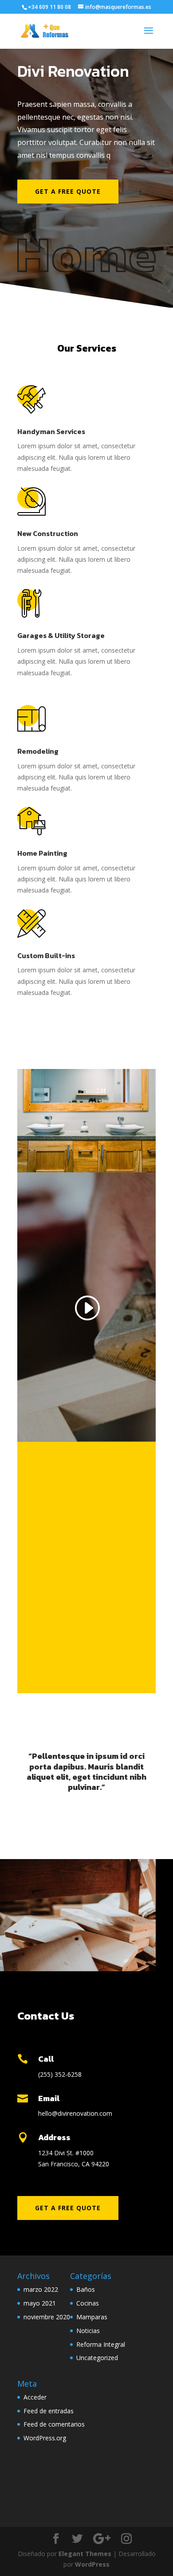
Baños (86, 2289)
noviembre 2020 (47, 2317)
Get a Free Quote (68, 191)
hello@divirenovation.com (75, 2113)
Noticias (88, 2331)
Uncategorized (97, 2358)
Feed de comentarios (54, 2424)
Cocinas (88, 2303)
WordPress (92, 2564)
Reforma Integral (101, 2344)
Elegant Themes (85, 2554)
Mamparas (92, 2317)
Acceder (35, 2397)
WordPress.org (45, 2438)
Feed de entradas (49, 2411)
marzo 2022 (41, 2289)
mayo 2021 (40, 2303)
